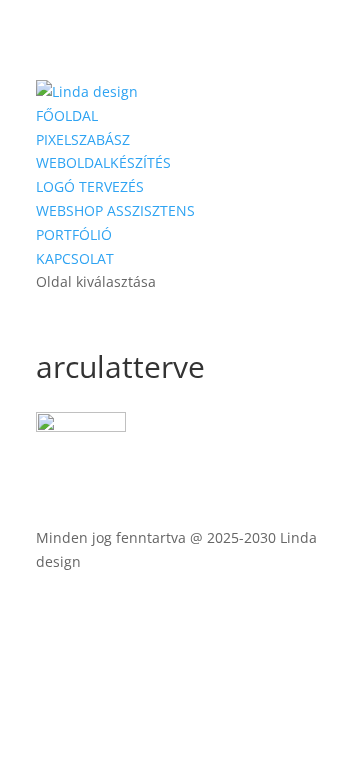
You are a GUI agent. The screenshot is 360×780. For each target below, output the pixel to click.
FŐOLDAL (67, 115)
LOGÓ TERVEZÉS (90, 186)
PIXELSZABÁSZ (83, 139)
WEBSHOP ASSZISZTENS (115, 210)
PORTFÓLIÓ (74, 234)
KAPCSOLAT (75, 258)
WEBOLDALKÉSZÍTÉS (103, 162)
